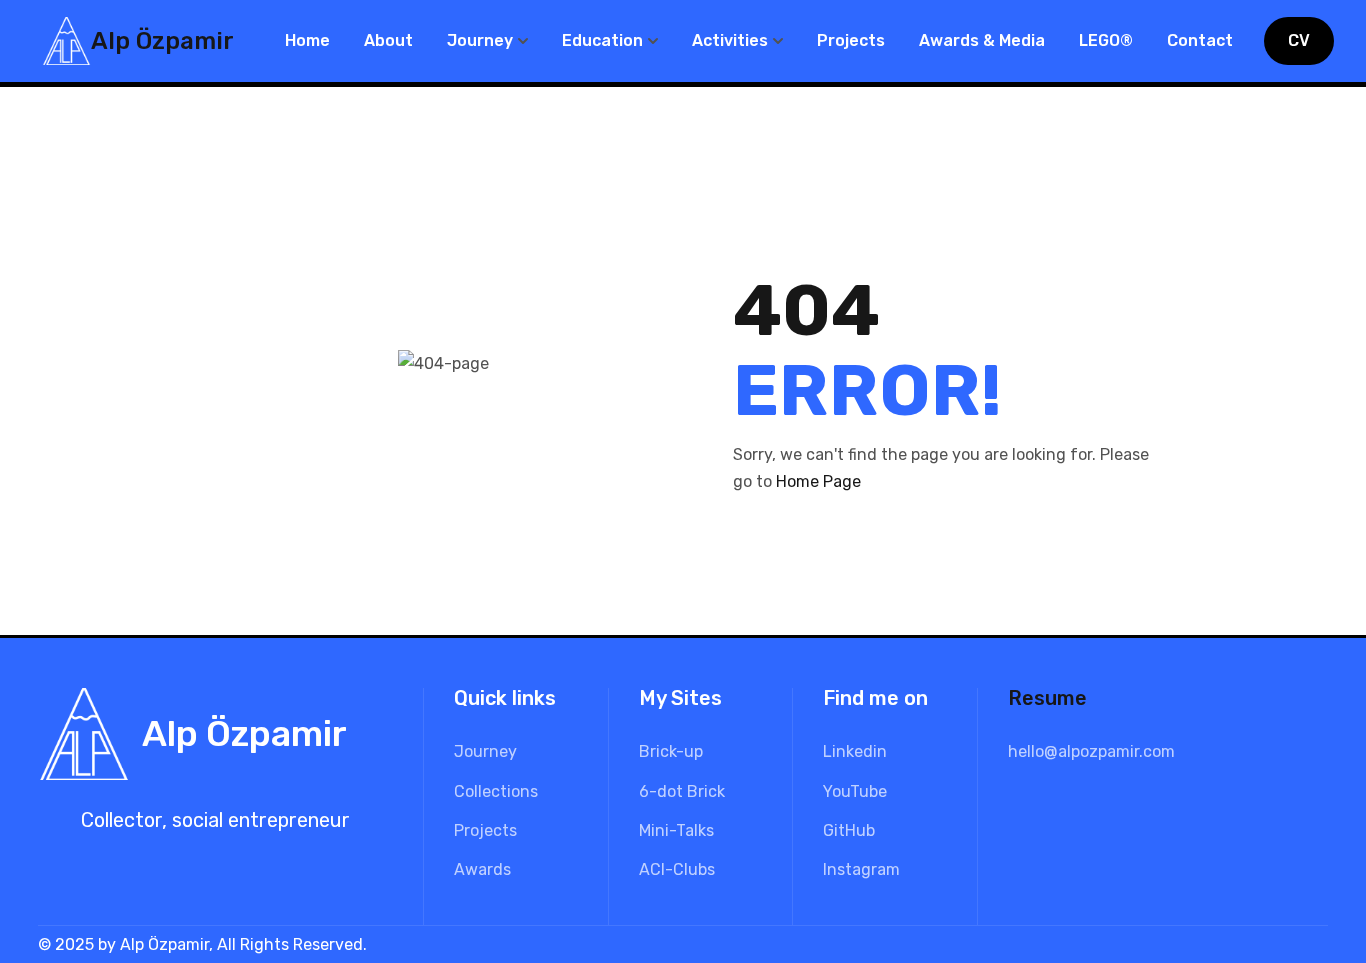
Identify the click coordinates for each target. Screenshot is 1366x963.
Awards (482, 869)
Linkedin (855, 751)
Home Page (818, 481)
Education (602, 40)
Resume (1047, 698)
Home (307, 40)
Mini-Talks (676, 830)
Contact (1200, 40)
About (388, 40)
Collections (496, 791)
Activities (730, 40)
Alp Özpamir (162, 41)
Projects (851, 40)
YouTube (855, 791)
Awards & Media (982, 40)
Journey (480, 40)
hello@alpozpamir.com (1091, 751)
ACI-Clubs (677, 869)
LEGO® (1106, 40)
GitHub (849, 830)
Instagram (861, 869)
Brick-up (671, 751)
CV (1299, 40)
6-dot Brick (682, 791)
